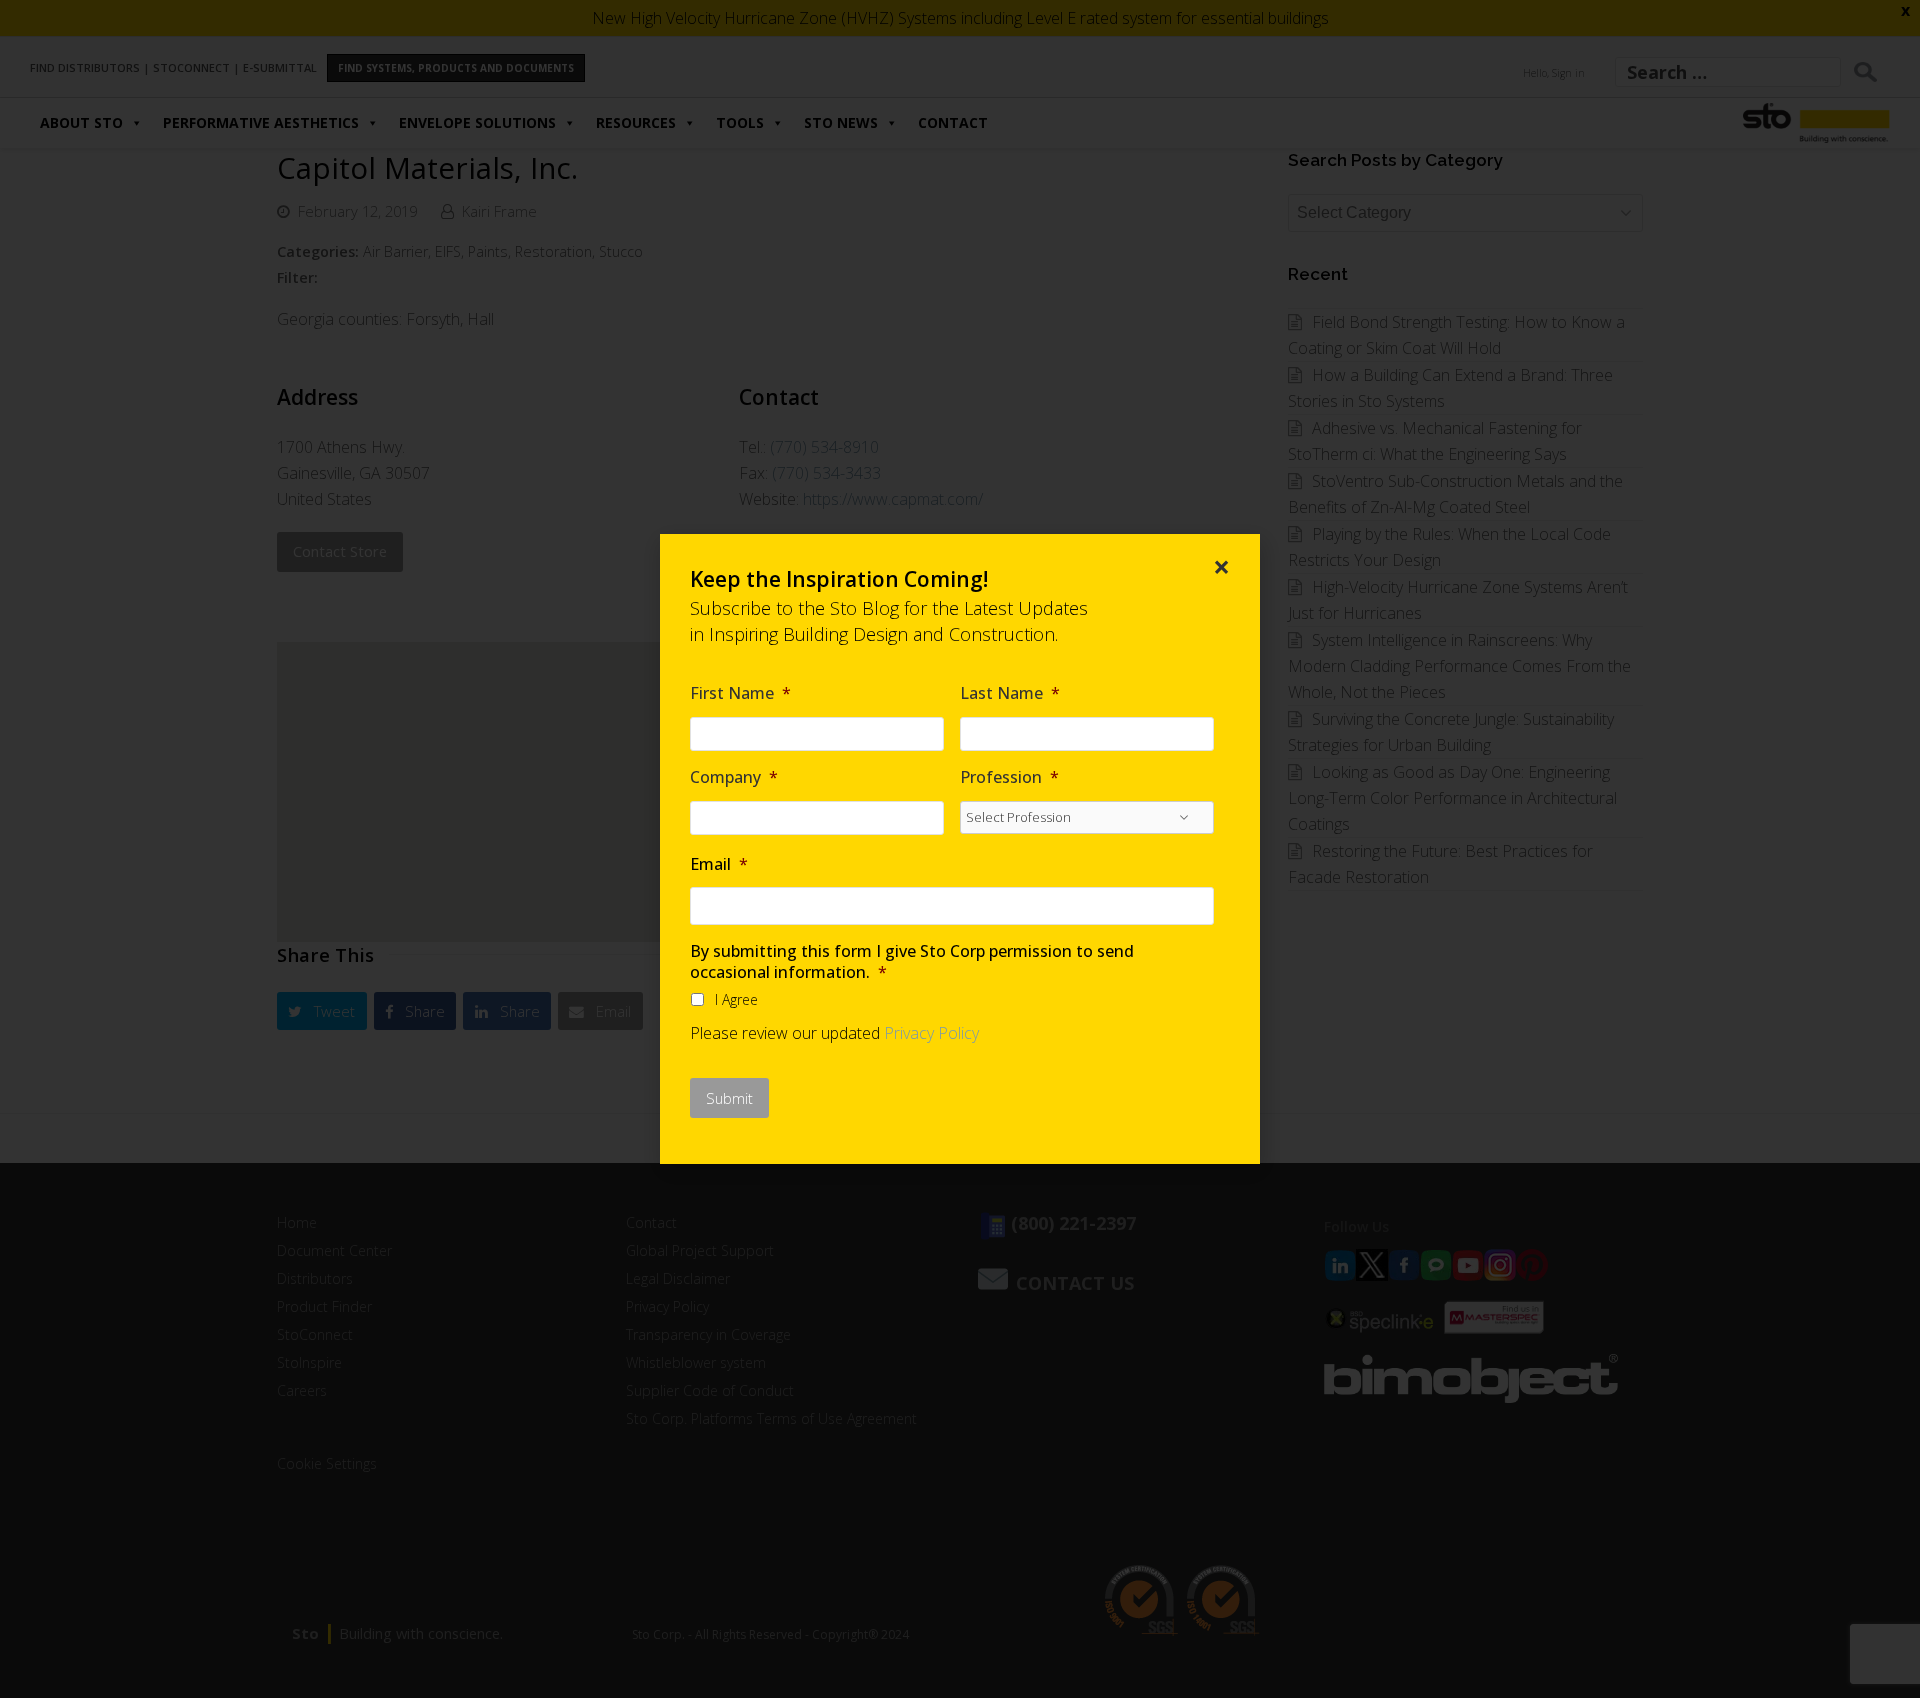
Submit (729, 1098)
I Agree (736, 999)
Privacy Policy (931, 1033)
